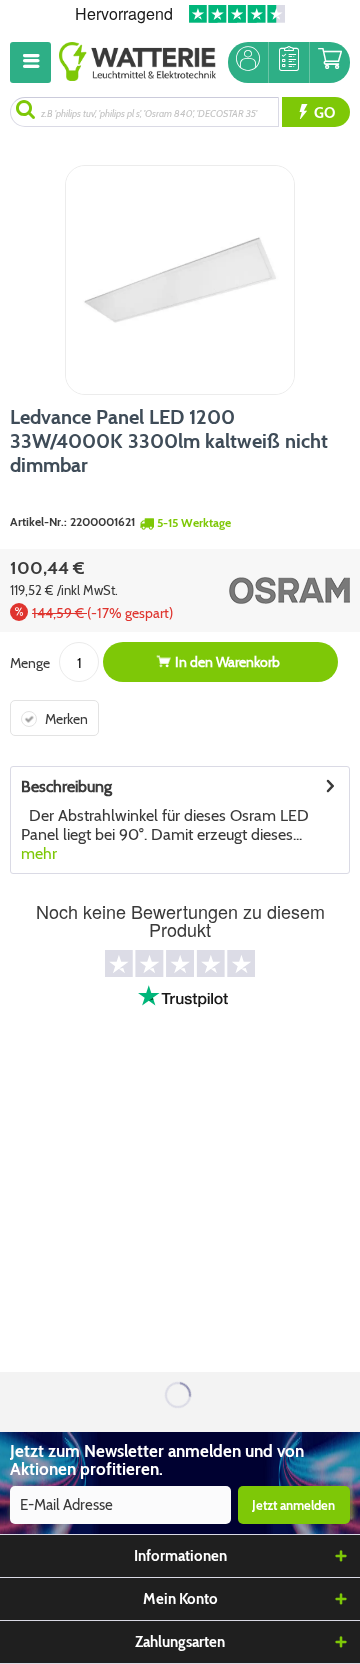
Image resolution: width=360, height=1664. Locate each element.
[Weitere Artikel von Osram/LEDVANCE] (268, 590)
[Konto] (248, 62)
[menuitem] (34, 62)
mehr (39, 853)
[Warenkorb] (330, 62)
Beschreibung (66, 786)
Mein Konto (180, 1599)
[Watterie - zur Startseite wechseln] (137, 62)
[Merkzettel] (289, 62)
